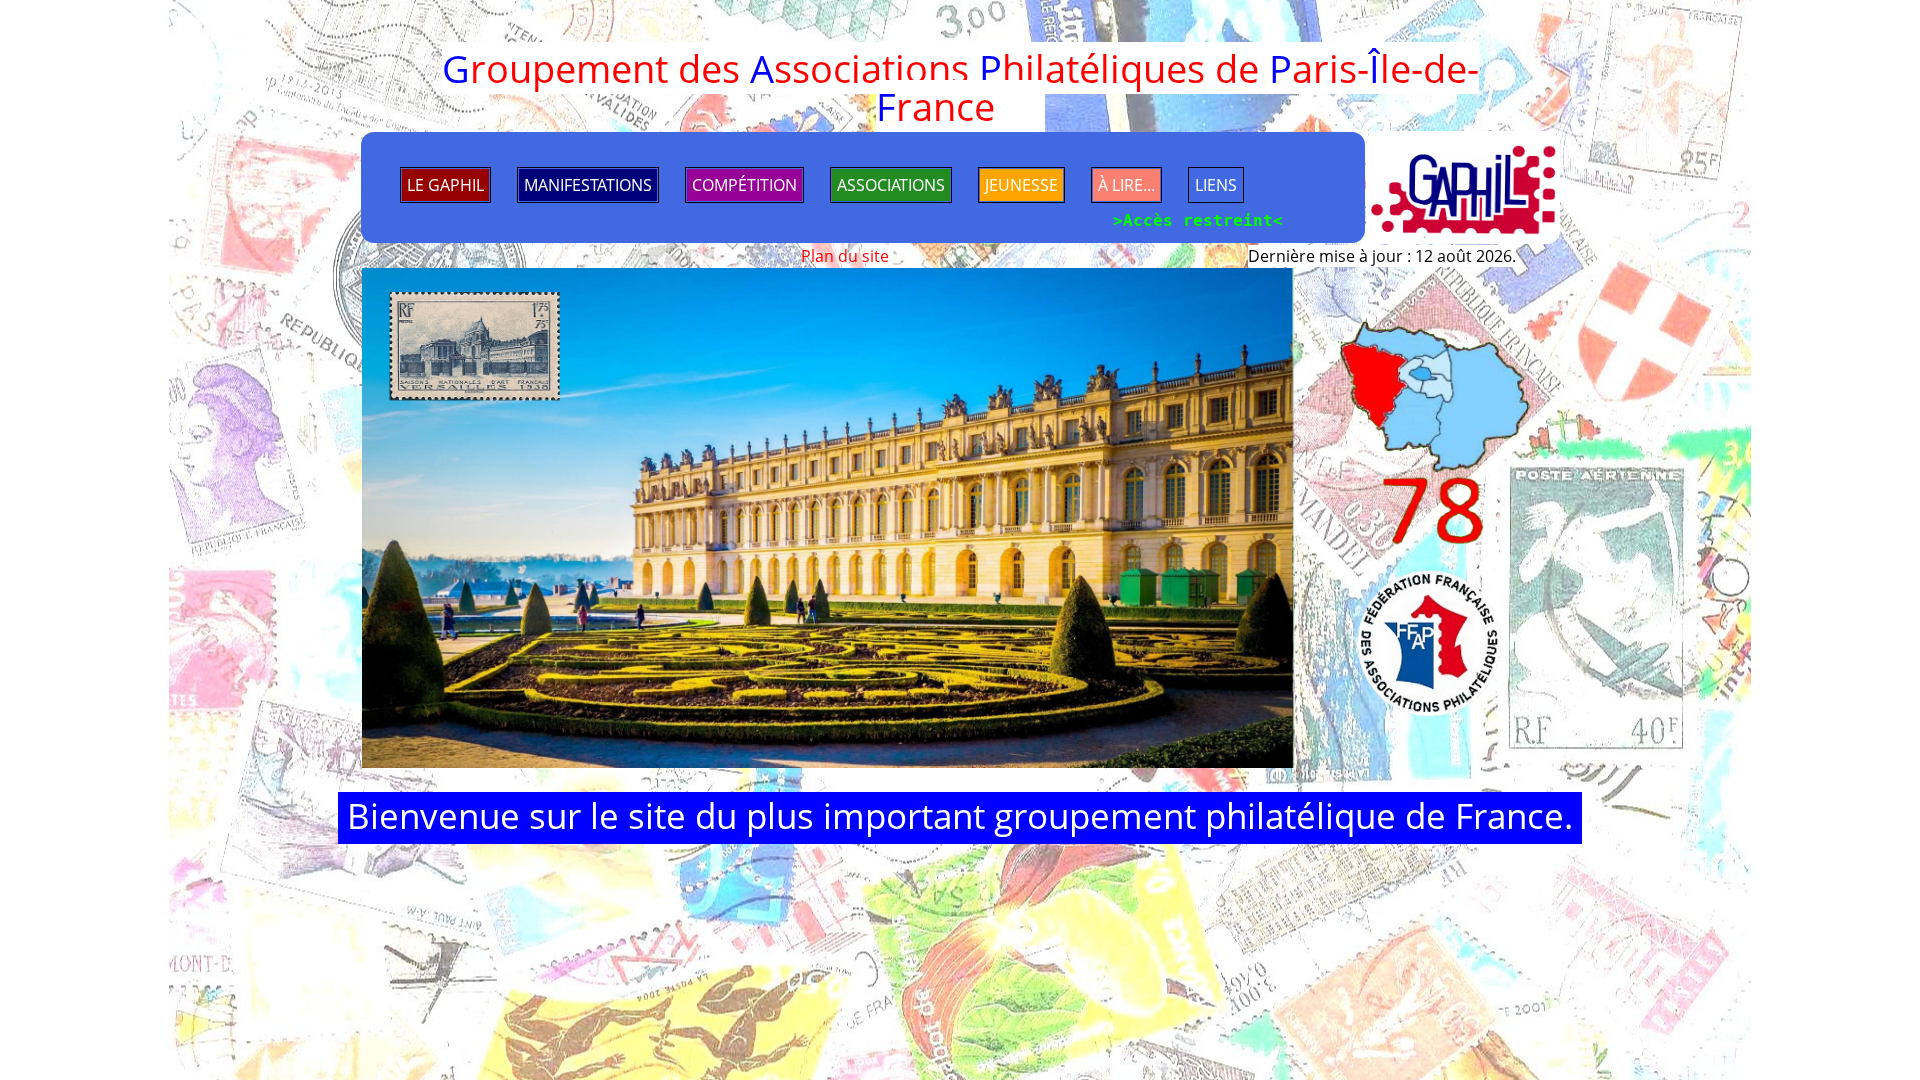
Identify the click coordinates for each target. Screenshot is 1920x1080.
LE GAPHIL (445, 185)
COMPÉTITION (744, 185)
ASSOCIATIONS (891, 185)
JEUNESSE (1021, 185)
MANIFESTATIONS (588, 185)
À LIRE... (1126, 185)
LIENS (1216, 185)
